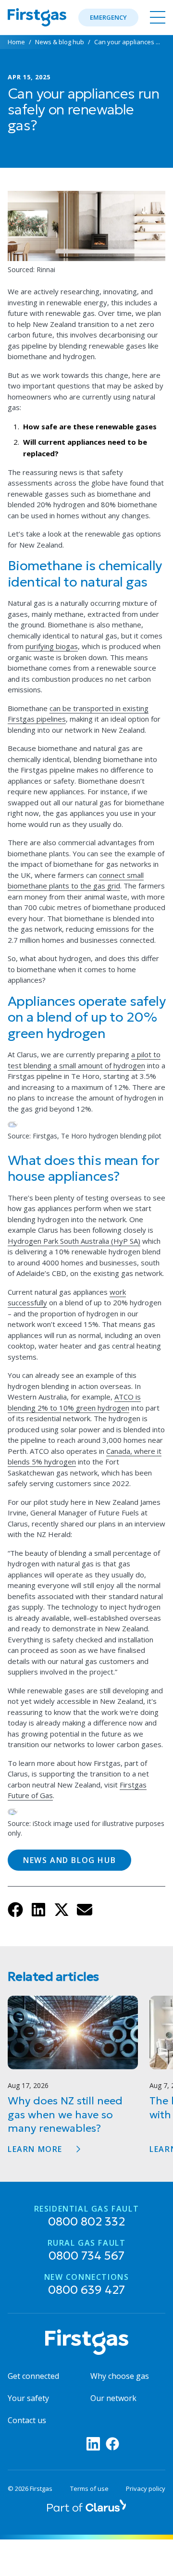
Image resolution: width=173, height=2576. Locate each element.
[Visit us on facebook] (112, 2444)
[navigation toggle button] (156, 17)
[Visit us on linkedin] (93, 2444)
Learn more (35, 2149)
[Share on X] (65, 1913)
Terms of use (89, 2489)
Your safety (28, 2398)
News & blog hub (60, 42)
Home (16, 42)
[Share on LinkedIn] (42, 1913)
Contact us (27, 2420)
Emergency (108, 17)
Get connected (33, 2376)
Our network (113, 2398)
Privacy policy (146, 2489)
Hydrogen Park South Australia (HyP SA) (74, 1241)
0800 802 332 (87, 2217)
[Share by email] (88, 1913)
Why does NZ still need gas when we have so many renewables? (65, 2114)
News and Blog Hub (69, 1860)
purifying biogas (52, 646)
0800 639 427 (87, 2285)
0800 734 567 (87, 2251)
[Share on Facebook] (19, 1913)
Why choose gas (120, 2376)
